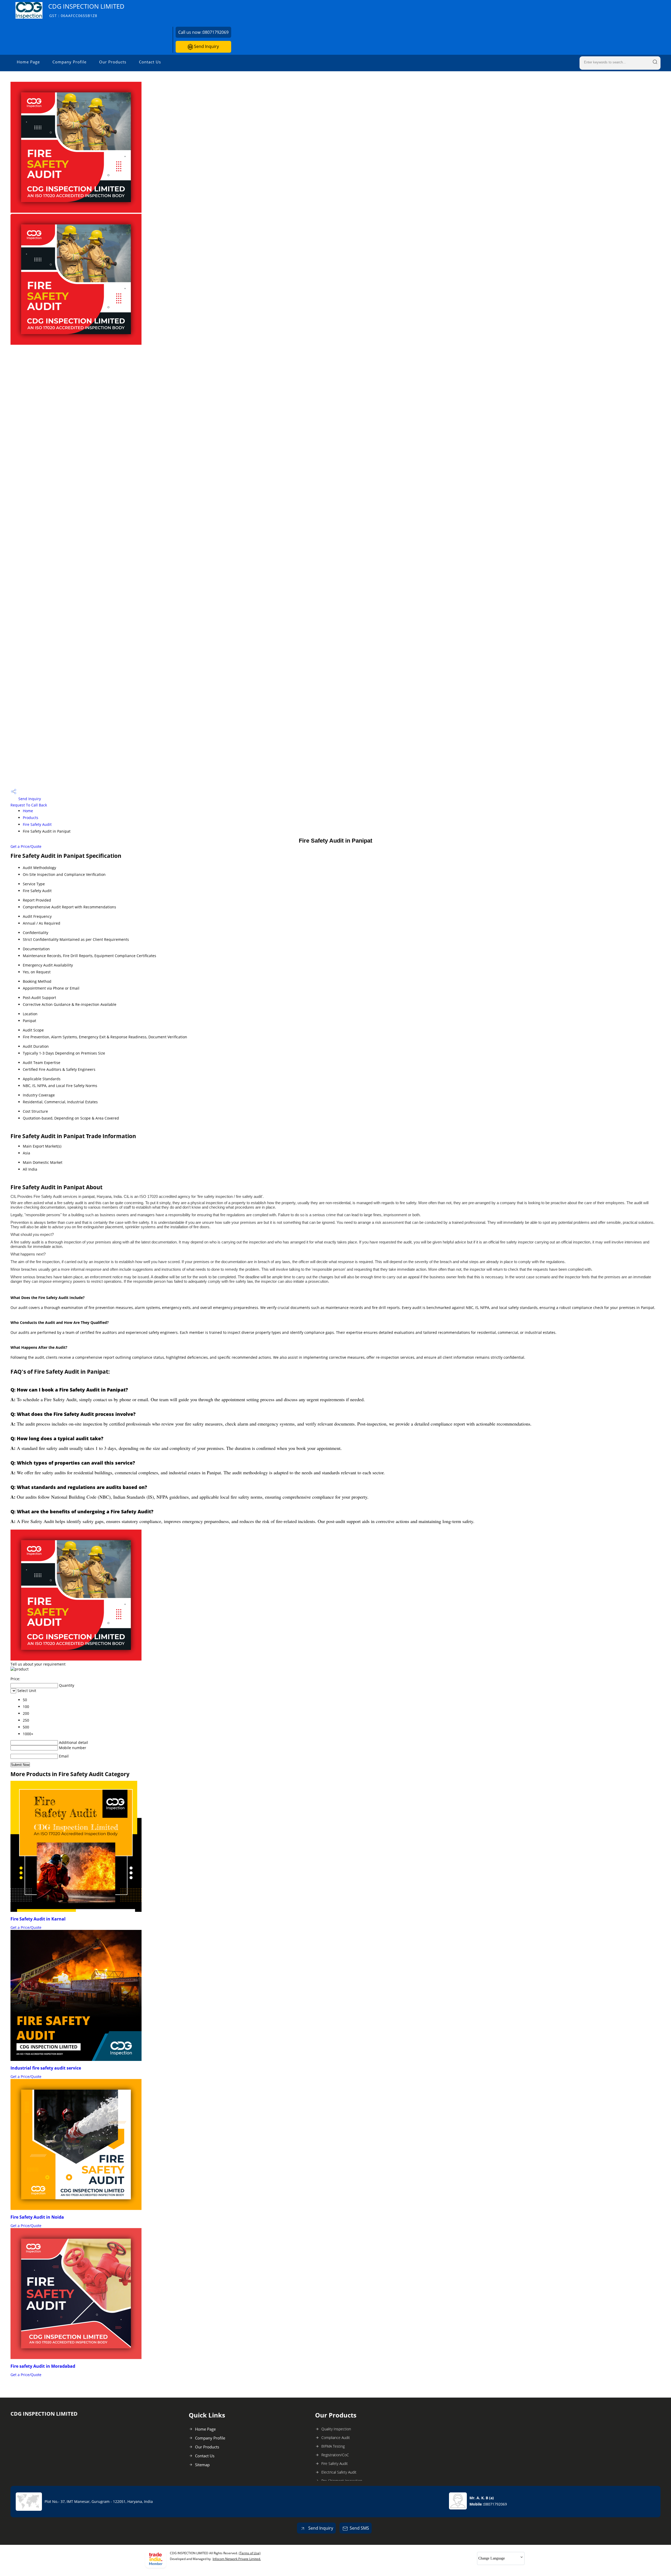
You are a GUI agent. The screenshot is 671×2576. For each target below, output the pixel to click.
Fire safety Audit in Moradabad (43, 2366)
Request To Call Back (29, 805)
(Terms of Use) (250, 2553)
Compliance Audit (336, 2438)
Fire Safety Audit (37, 824)
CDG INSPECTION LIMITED (86, 10)
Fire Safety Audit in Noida (37, 2217)
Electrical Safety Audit (339, 2472)
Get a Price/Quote (26, 846)
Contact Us (150, 62)
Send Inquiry (206, 46)
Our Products (113, 62)
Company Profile (69, 62)
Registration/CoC (335, 2455)
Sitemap (202, 2465)
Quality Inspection (336, 2429)
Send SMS (359, 2528)
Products (31, 818)
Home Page (28, 62)
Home (28, 811)
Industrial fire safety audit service (46, 2068)
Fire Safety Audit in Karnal (38, 1919)
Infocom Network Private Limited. (237, 2559)
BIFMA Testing (333, 2446)
